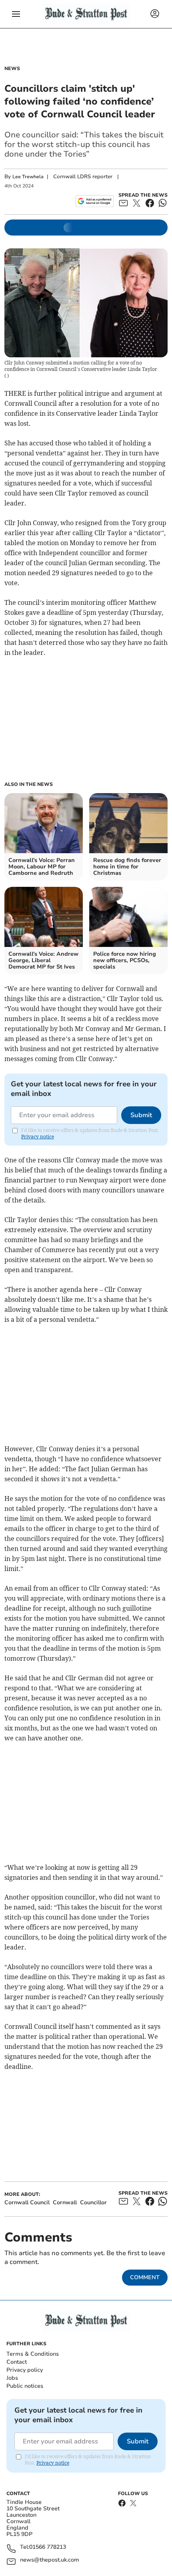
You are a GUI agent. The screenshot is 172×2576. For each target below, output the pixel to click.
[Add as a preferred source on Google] (95, 201)
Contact (17, 2362)
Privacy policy (25, 2370)
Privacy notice (38, 1137)
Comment (145, 2277)
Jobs (12, 2378)
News (12, 68)
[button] (16, 14)
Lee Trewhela (28, 177)
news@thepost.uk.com (50, 2560)
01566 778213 (48, 2547)
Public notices (25, 2386)
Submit (141, 1115)
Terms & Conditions (33, 2354)
